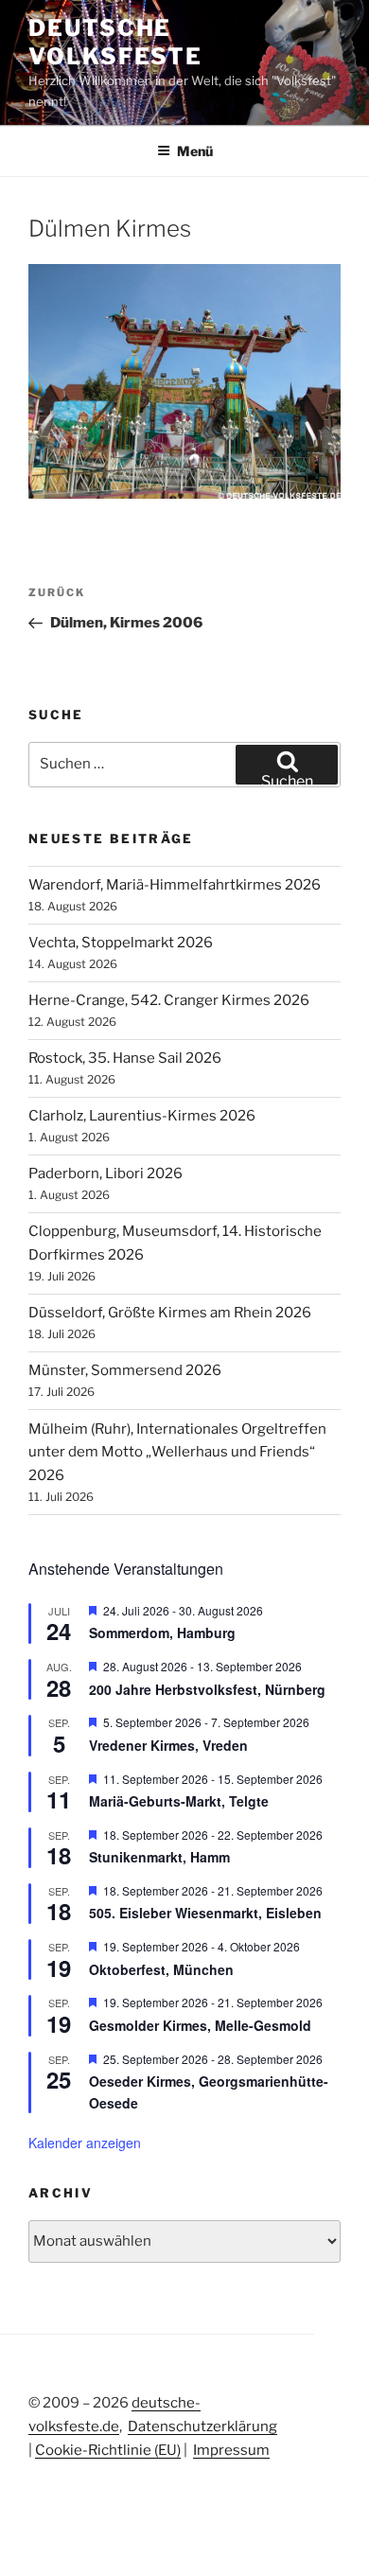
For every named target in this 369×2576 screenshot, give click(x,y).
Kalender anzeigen (85, 2143)
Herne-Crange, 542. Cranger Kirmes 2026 (169, 1000)
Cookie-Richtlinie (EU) (108, 2450)
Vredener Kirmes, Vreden (168, 1745)
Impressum (231, 2450)
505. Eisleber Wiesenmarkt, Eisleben (205, 1913)
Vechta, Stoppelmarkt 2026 (121, 943)
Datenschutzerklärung (202, 2426)
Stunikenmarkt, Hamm (159, 1857)
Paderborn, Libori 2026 (105, 1173)
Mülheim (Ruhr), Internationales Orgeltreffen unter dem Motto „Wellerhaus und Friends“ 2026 (177, 1453)
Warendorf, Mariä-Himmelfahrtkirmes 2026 (175, 885)
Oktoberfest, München (161, 1969)
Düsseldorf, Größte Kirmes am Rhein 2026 (170, 1313)
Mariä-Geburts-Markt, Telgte (179, 1801)
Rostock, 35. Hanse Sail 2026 (125, 1058)
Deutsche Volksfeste (115, 42)
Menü (195, 151)
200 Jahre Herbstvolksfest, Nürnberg (207, 1689)
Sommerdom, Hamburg (162, 1632)
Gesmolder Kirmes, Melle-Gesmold (200, 2025)
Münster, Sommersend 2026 (125, 1370)
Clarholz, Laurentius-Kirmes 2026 (142, 1116)
